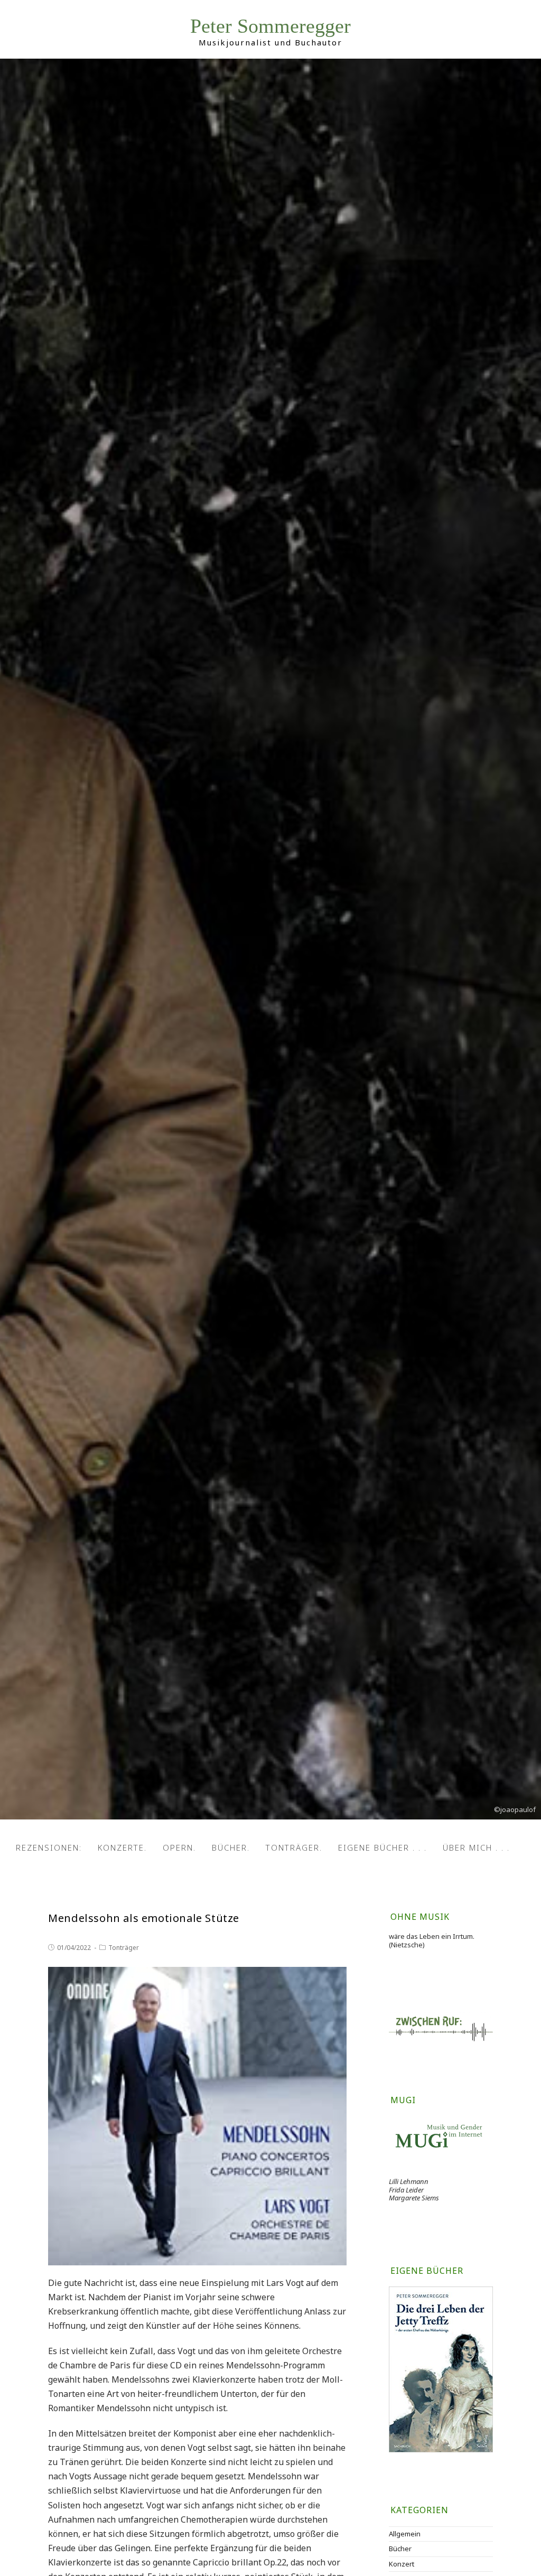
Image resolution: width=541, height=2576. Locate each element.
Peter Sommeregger (270, 26)
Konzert (402, 2564)
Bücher (400, 2549)
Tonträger (124, 1948)
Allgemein (405, 2534)
